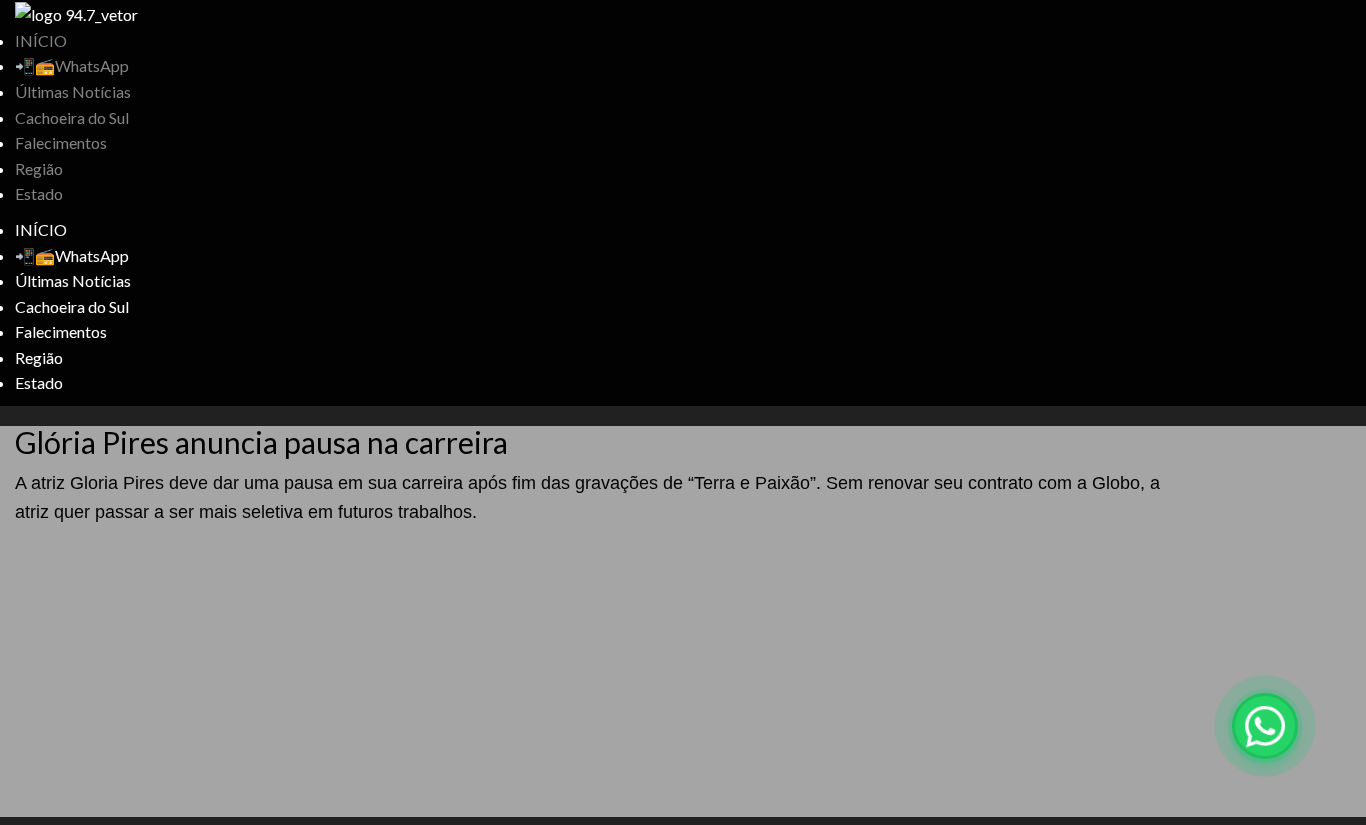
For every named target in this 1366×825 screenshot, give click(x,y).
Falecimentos (61, 142)
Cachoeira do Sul (72, 117)
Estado (39, 193)
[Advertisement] (600, 677)
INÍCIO (41, 40)
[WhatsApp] (1265, 726)
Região (39, 168)
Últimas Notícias (73, 91)
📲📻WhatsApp (72, 65)
